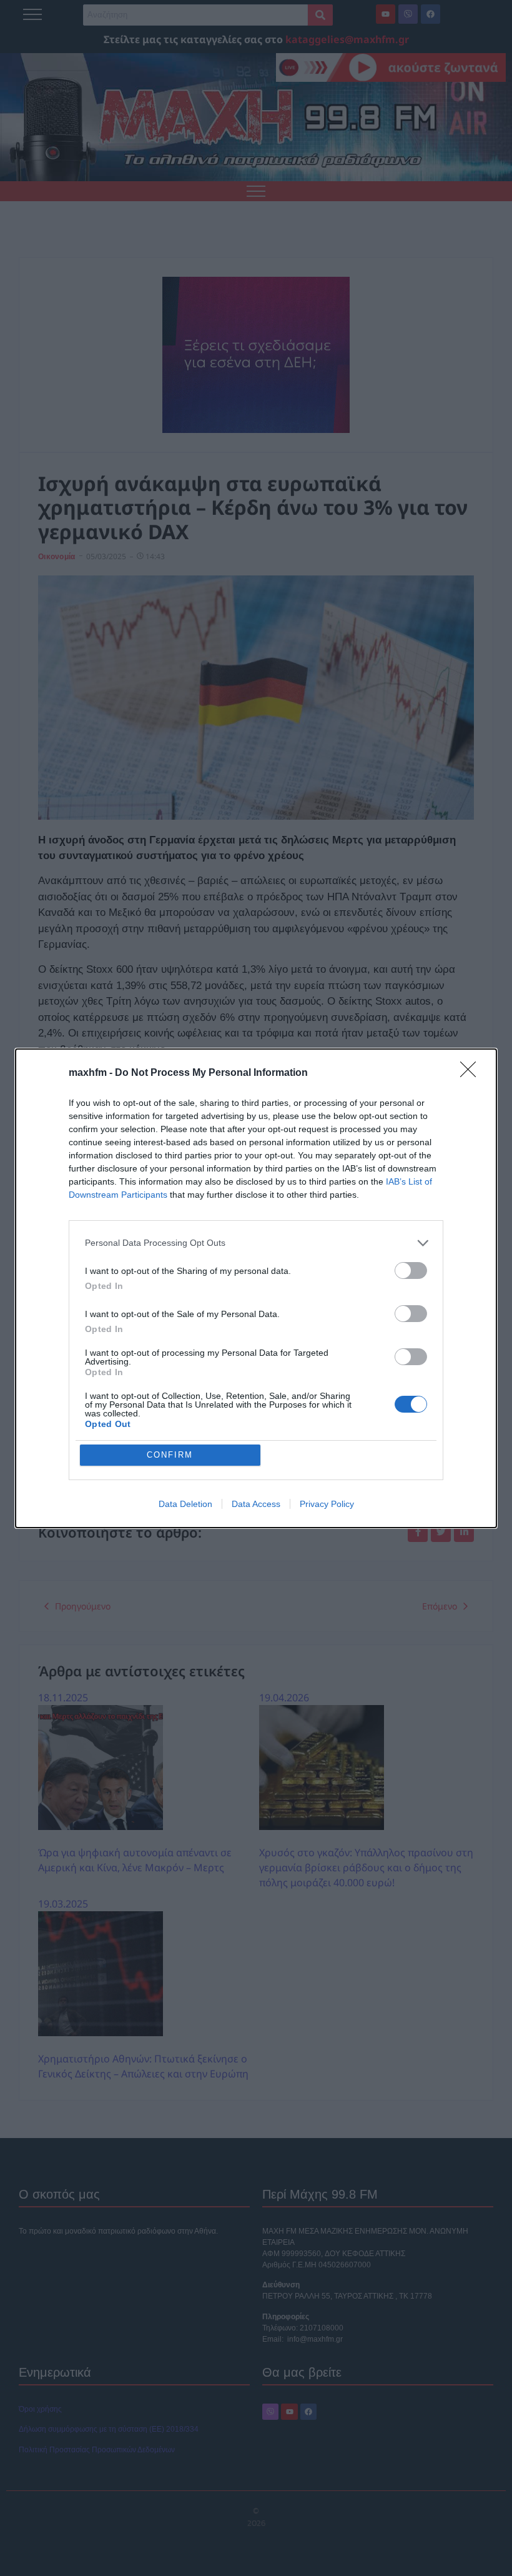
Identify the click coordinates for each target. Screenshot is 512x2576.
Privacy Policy (327, 1504)
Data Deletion (185, 1504)
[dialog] (256, 1288)
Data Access (256, 1504)
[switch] (411, 1271)
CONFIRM (170, 1455)
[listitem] (256, 1243)
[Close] (472, 1073)
